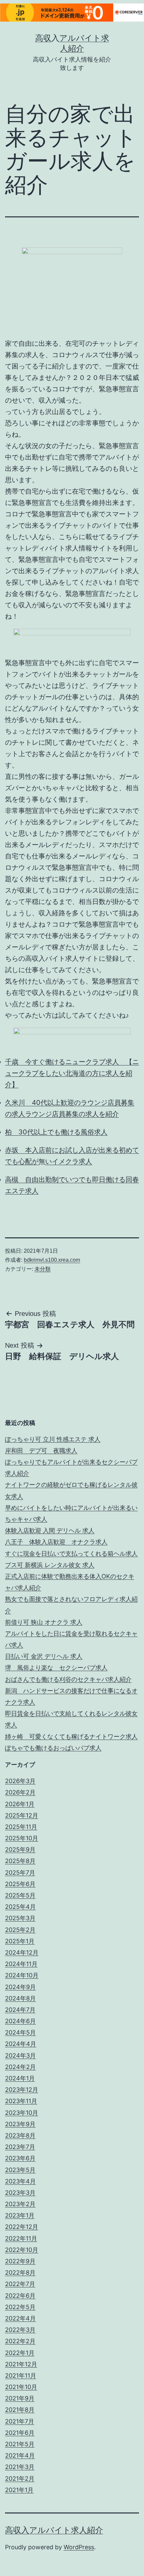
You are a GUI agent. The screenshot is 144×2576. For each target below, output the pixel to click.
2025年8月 (20, 1861)
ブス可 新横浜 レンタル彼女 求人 (50, 1565)
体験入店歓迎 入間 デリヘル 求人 (50, 1530)
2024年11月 (21, 1964)
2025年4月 (20, 1907)
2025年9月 (20, 1849)
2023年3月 (20, 2193)
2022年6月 (20, 2296)
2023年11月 (21, 2101)
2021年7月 (20, 2421)
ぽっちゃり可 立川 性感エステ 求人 (53, 1439)
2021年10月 (21, 2387)
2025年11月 (21, 1827)
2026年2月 (20, 1792)
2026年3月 (20, 1781)
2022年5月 (20, 2307)
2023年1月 (20, 2215)
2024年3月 (20, 2055)
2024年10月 (22, 1975)
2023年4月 (20, 2181)
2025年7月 (20, 1873)
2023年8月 (20, 2135)
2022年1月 (20, 2353)
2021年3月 (20, 2467)
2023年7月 (20, 2147)
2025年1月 (20, 1941)
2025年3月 (20, 1918)
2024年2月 (20, 2067)
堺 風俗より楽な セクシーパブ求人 (56, 1668)
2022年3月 (20, 2330)
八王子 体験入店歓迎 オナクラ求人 (56, 1542)
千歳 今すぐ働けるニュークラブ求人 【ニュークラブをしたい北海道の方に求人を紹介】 (72, 1073)
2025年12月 (22, 1815)
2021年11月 (21, 2376)
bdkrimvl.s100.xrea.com (52, 1260)
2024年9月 (20, 1987)
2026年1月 (20, 1804)
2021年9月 (20, 2398)
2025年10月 (22, 1838)
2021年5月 (20, 2444)
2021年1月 (19, 2490)
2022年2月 (20, 2341)
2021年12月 (21, 2364)
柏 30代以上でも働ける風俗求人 (56, 1132)
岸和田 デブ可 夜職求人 (41, 1451)
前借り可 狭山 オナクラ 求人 (44, 1622)
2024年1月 (20, 2078)
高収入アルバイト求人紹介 (54, 2530)
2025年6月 (20, 1884)
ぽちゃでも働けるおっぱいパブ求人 (53, 1748)
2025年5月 (20, 1895)
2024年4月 (21, 2044)
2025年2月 (20, 1930)
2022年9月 (20, 2261)
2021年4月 (20, 2455)
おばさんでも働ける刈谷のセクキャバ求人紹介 (68, 1679)
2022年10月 (22, 2250)
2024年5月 (20, 2032)
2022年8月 (20, 2273)
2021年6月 (20, 2433)
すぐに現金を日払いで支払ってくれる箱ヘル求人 (71, 1554)
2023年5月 (20, 2170)
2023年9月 (20, 2124)
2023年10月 (22, 2113)
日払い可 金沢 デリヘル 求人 (44, 1656)
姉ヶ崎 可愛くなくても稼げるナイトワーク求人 (71, 1736)
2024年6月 (20, 2021)
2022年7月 (20, 2284)
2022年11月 (21, 2238)
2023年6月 (20, 2158)
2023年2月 (20, 2204)
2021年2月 (20, 2479)
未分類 (43, 1269)
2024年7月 (20, 2010)
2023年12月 (22, 2090)
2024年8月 (20, 1998)
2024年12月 (22, 1952)
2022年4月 (20, 2318)
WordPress (79, 2547)
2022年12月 (22, 2227)
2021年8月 (20, 2410)
